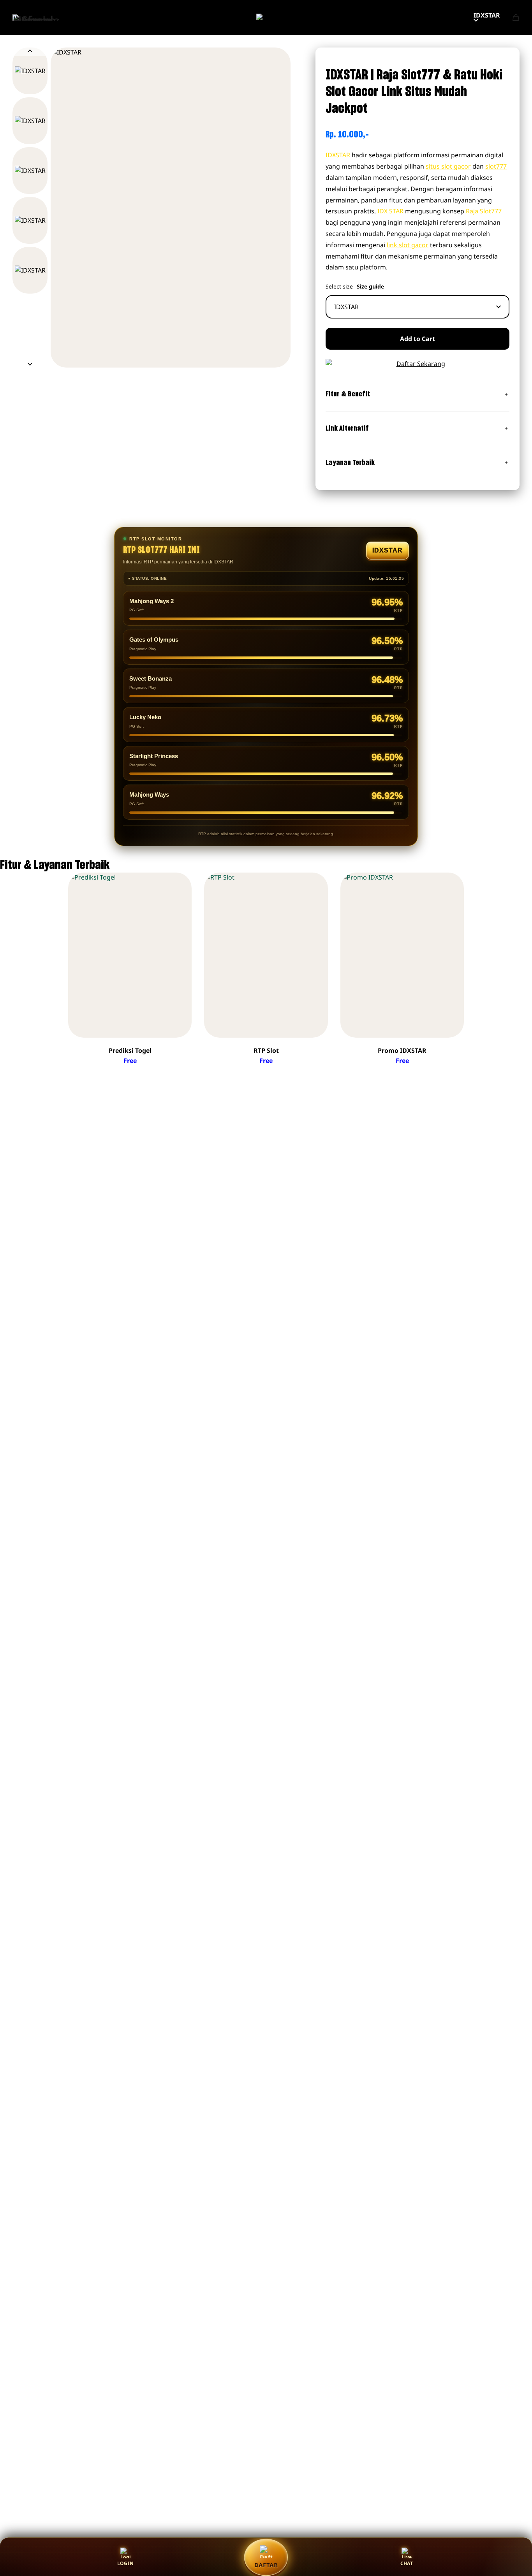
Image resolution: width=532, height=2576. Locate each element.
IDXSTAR (487, 15)
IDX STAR (390, 211)
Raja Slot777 (484, 211)
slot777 (496, 166)
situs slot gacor (448, 166)
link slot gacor (408, 245)
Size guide (370, 287)
